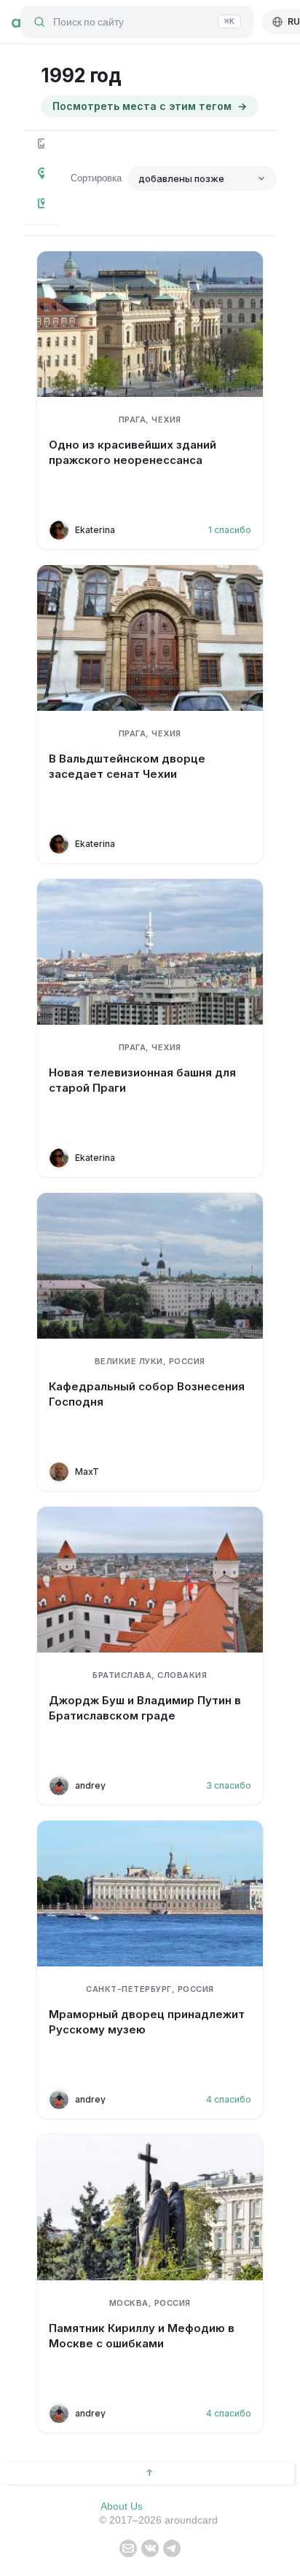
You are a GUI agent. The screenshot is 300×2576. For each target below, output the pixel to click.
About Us (122, 2506)
